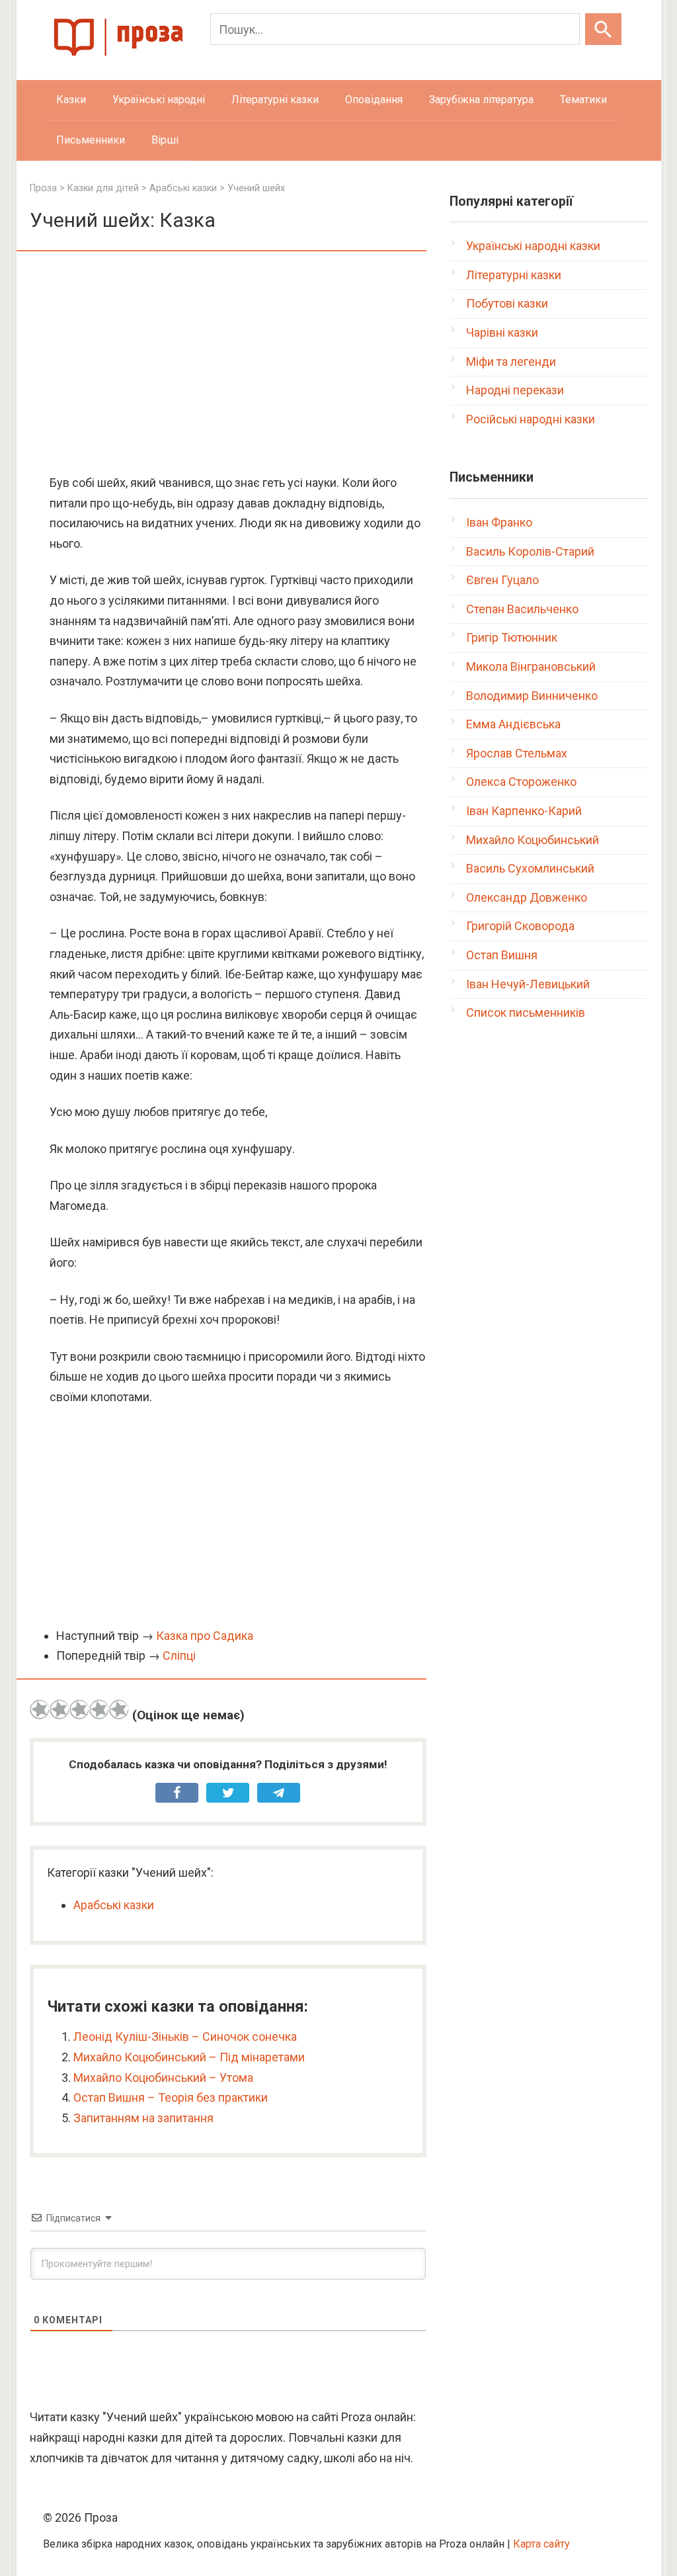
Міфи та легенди (511, 362)
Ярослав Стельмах (517, 753)
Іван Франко (499, 522)
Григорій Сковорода (520, 926)
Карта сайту (541, 2544)
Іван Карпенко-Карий (524, 811)
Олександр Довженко (527, 897)
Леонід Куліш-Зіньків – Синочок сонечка (185, 2037)
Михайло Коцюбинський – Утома (163, 2078)
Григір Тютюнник (512, 637)
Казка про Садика (205, 1636)
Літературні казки (275, 100)
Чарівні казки (502, 332)
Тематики (583, 100)
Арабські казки (114, 1905)
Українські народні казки (533, 246)
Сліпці (179, 1655)
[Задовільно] (79, 1709)
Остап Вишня (502, 955)
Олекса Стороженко (521, 782)
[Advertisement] (228, 364)
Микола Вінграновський (531, 666)
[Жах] (40, 1709)
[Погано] (60, 1709)
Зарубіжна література (481, 100)
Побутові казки (507, 303)
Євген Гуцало (502, 580)
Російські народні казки (531, 419)
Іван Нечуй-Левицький (528, 984)
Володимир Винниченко (532, 696)
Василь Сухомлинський (530, 868)
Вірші (165, 140)
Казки (71, 100)
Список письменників (526, 1012)
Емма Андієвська (513, 724)
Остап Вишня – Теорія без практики (171, 2097)
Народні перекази (515, 390)
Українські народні (159, 100)
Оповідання (374, 100)
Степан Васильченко (522, 609)
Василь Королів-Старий (530, 551)
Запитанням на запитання (143, 2118)
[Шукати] (603, 29)
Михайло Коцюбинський (533, 840)
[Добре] (99, 1709)
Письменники (91, 140)
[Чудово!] (119, 1709)
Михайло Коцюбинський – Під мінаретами (189, 2057)
